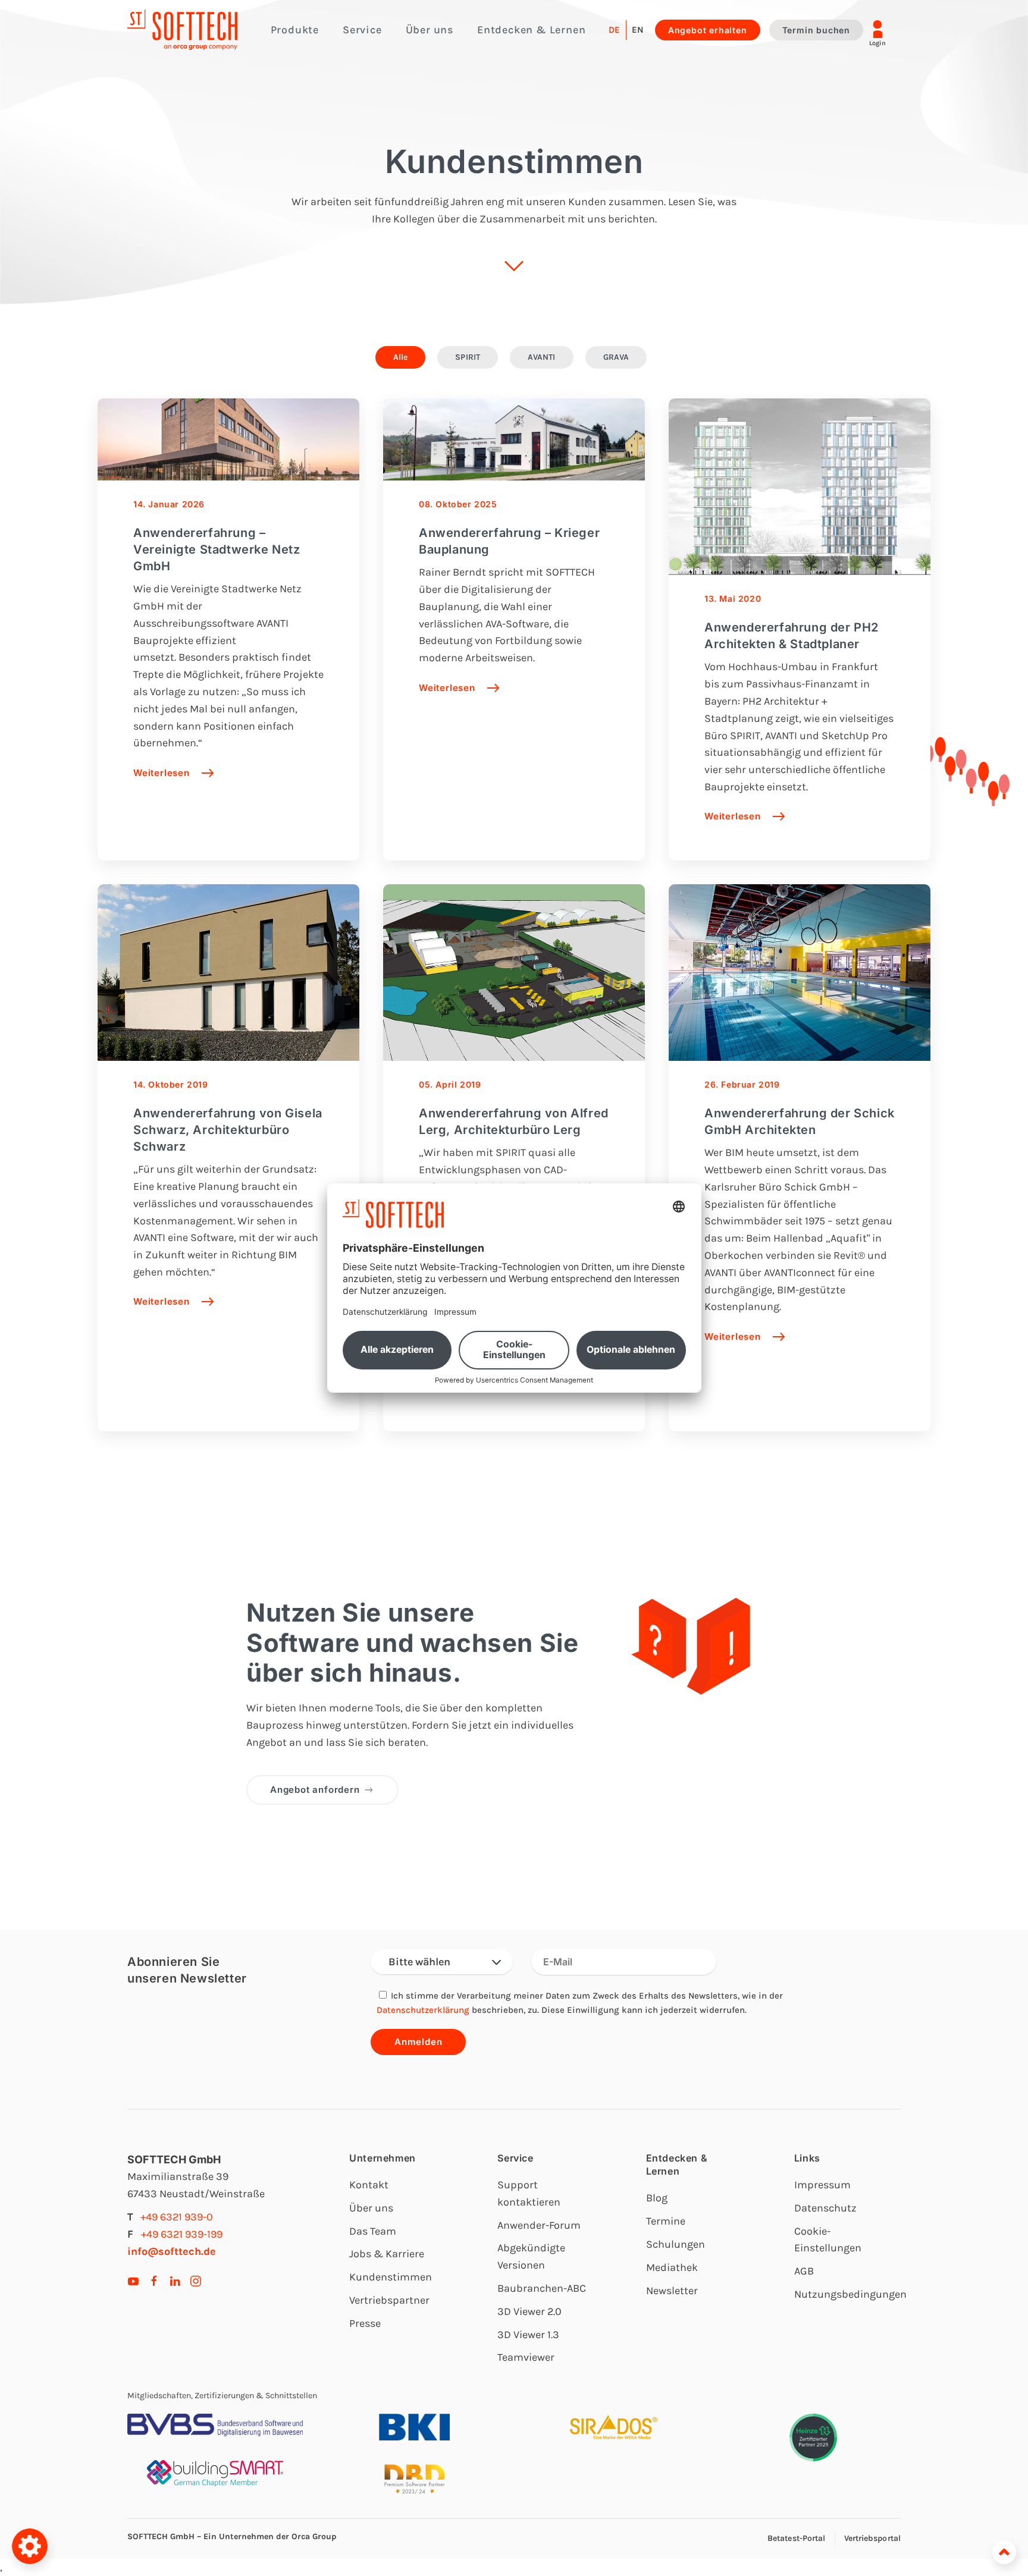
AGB (804, 2271)
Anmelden (418, 2042)
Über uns (371, 2208)
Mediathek (672, 2267)
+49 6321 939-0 (177, 2217)
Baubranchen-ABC (542, 2288)
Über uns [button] (430, 30)
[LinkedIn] (175, 2280)
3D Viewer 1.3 (528, 2335)
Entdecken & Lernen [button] (531, 30)
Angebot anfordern (315, 1790)
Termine (666, 2221)
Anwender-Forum (539, 2225)
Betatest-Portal (797, 2538)
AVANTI (542, 357)
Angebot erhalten (708, 30)
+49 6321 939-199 (182, 2234)
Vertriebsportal (873, 2538)
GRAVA (616, 357)
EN (638, 30)
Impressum (822, 2185)
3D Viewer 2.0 (529, 2311)
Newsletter (672, 2291)
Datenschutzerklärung (423, 2010)
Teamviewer (526, 2357)
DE (614, 30)
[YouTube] (133, 2280)
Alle (400, 357)
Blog (657, 2198)
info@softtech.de (172, 2251)
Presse (365, 2323)
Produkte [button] (295, 30)
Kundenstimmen (391, 2277)
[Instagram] (196, 2280)
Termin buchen (816, 30)
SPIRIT (468, 357)
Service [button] (362, 30)
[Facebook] (154, 2280)
